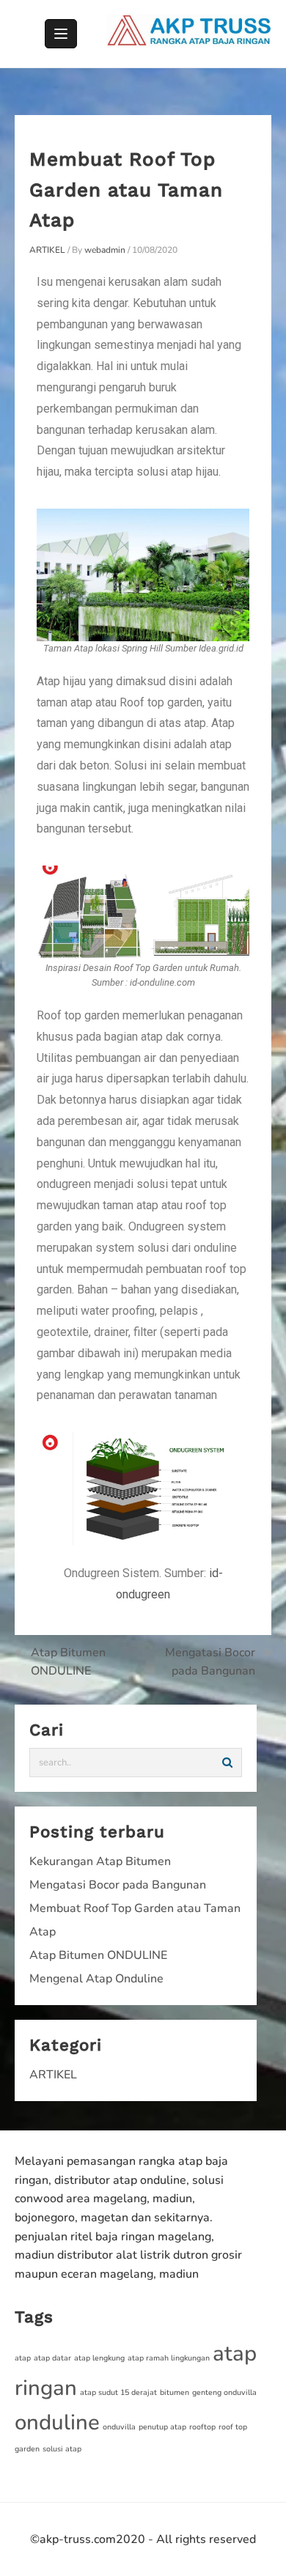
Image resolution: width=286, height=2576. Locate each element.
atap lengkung (99, 2358)
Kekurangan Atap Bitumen (100, 1861)
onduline (57, 2422)
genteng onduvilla (224, 2392)
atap (23, 2358)
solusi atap (62, 2449)
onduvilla (119, 2427)
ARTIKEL (47, 250)
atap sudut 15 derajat (118, 2392)
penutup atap (162, 2427)
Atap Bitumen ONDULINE (68, 1662)
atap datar (52, 2358)
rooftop (202, 2427)
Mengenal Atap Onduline (96, 1979)
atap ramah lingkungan (169, 2358)
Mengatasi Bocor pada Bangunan (210, 1662)
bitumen (175, 2392)
